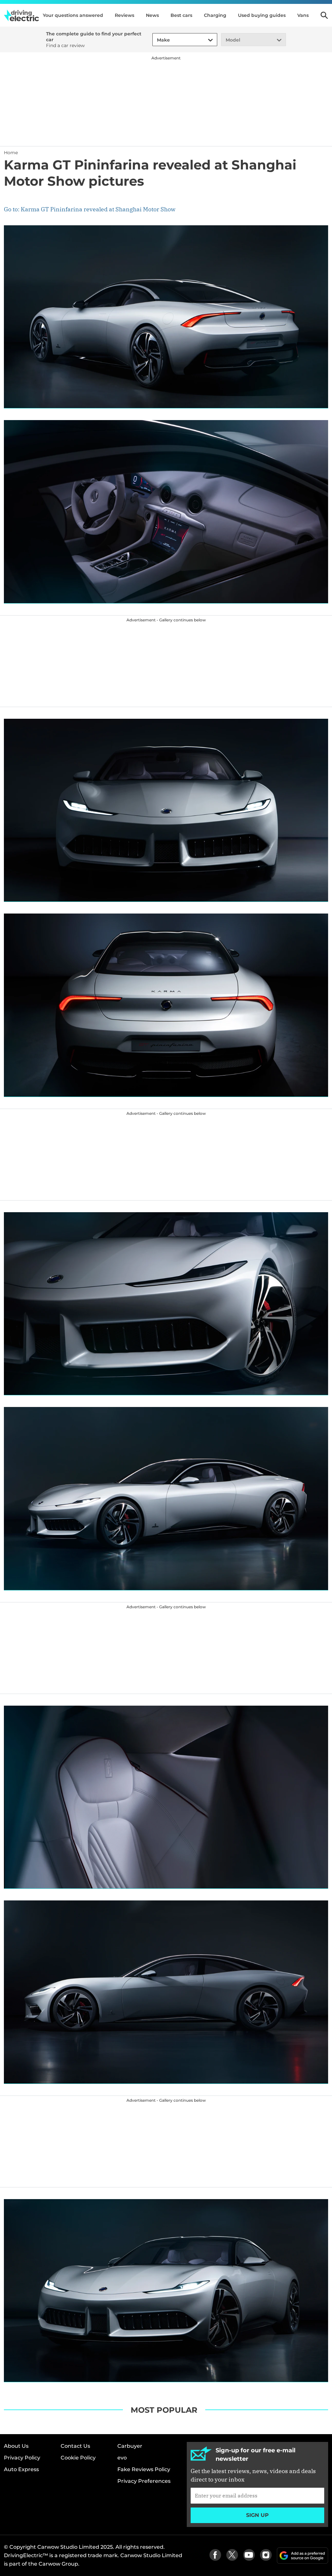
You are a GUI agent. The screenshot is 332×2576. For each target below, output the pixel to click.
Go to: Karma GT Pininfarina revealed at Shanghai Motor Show (90, 209)
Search (324, 15)
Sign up (257, 2515)
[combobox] (156, 40)
